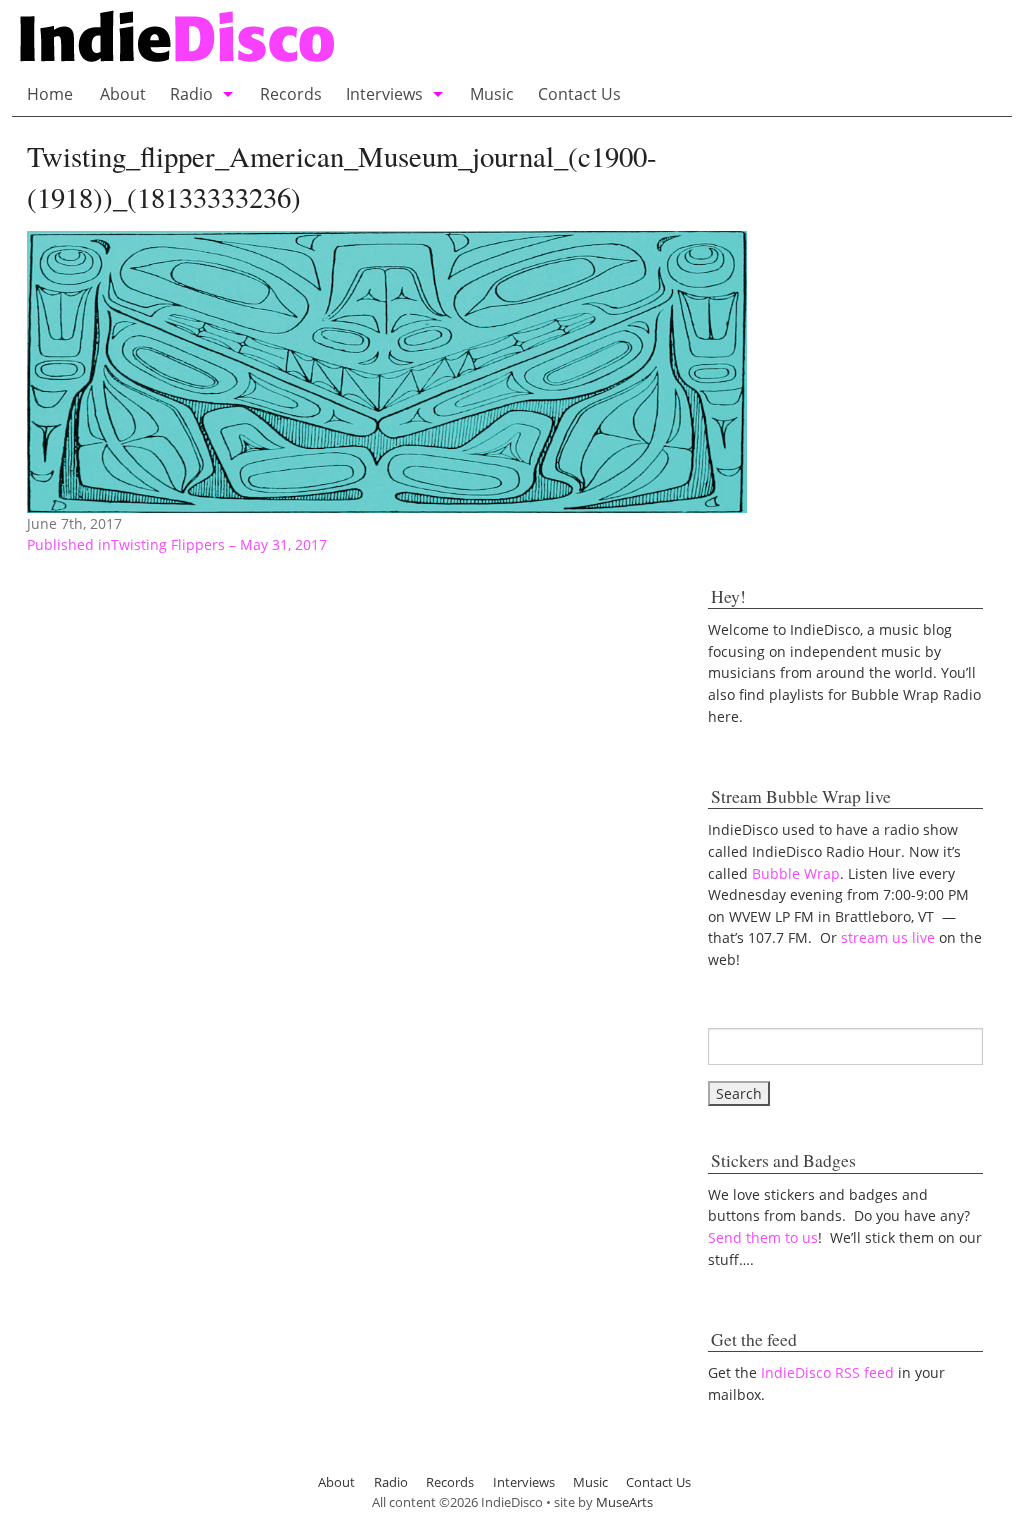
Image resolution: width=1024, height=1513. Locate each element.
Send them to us (763, 1237)
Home (50, 94)
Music (492, 94)
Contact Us (579, 94)
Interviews (384, 94)
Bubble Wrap (796, 873)
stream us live (888, 937)
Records (291, 94)
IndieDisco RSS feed (827, 1372)
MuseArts (624, 1502)
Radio (191, 94)
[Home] (375, 38)
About (123, 94)
